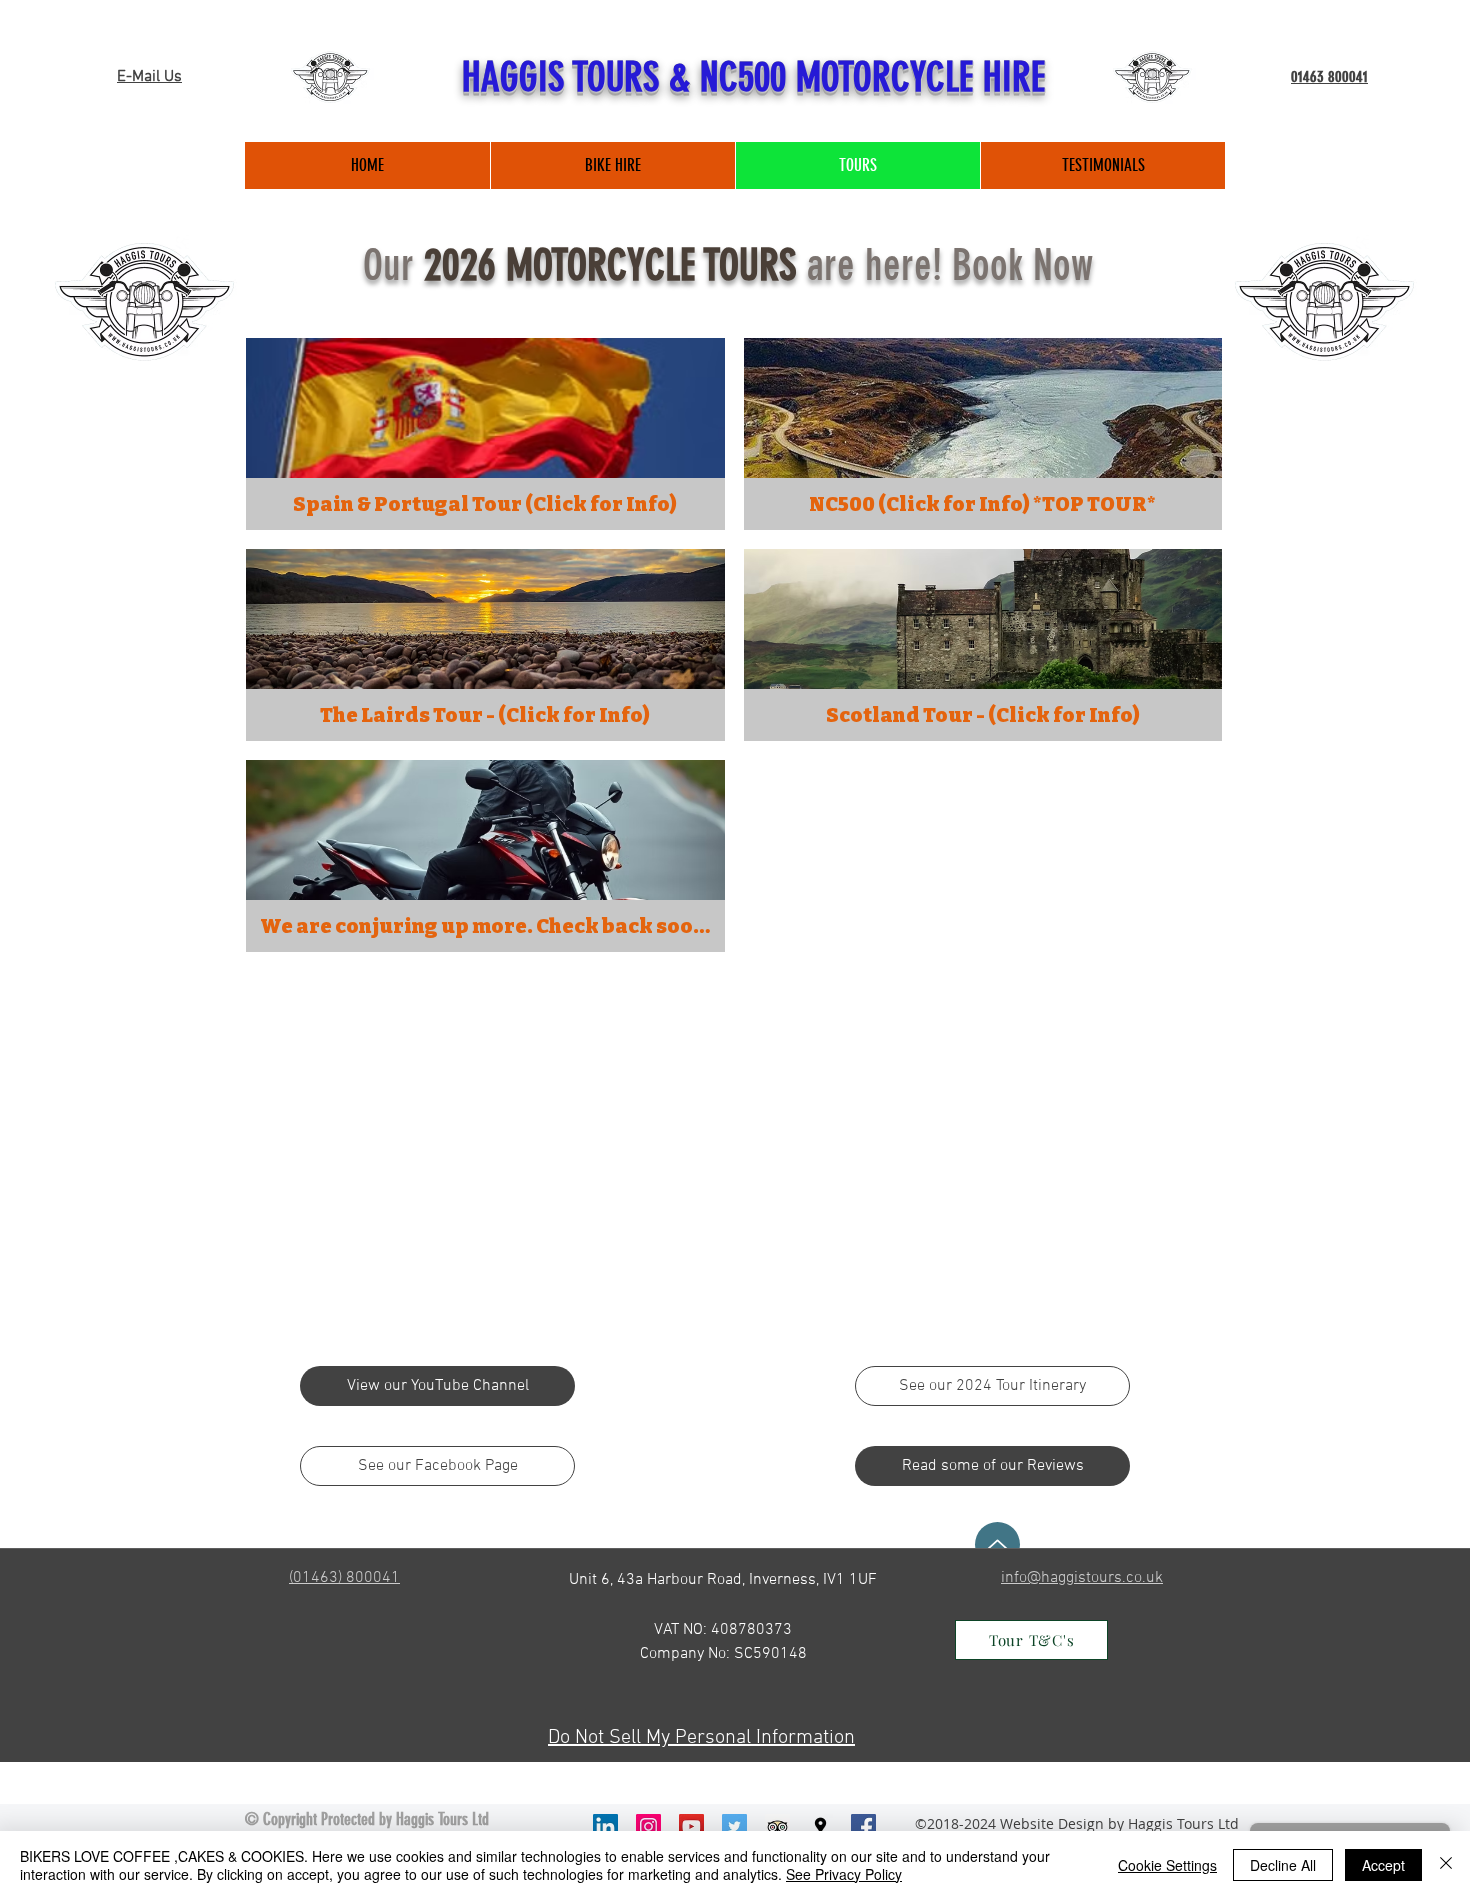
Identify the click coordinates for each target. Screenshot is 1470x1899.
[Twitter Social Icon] (734, 1826)
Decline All (1283, 1865)
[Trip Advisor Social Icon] (777, 1826)
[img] (485, 856)
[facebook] (863, 1826)
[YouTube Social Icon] (691, 1826)
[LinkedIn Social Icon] (605, 1826)
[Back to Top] (997, 1544)
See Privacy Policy (844, 1874)
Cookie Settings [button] (1167, 1865)
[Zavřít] (1446, 1865)
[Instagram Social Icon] (648, 1826)
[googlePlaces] (820, 1826)
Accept (1383, 1865)
